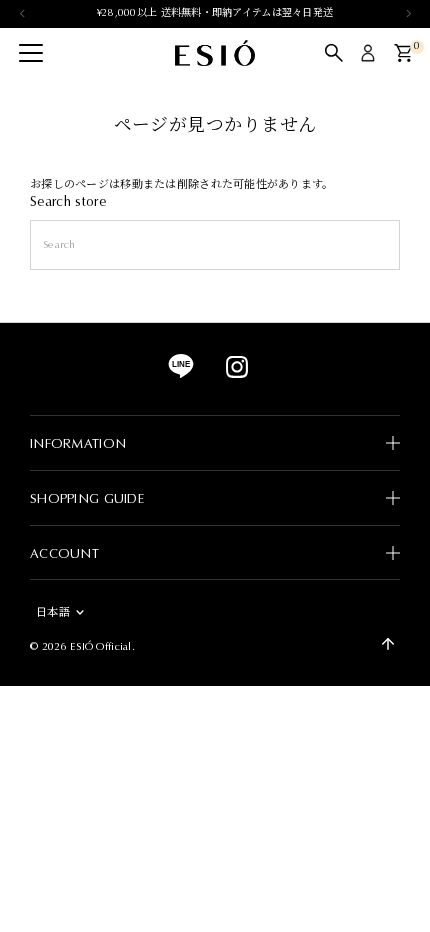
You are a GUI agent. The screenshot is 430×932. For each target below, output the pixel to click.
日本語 (53, 612)
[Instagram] (237, 375)
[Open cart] (403, 53)
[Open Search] (334, 53)
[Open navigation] (31, 53)
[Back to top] (388, 644)
